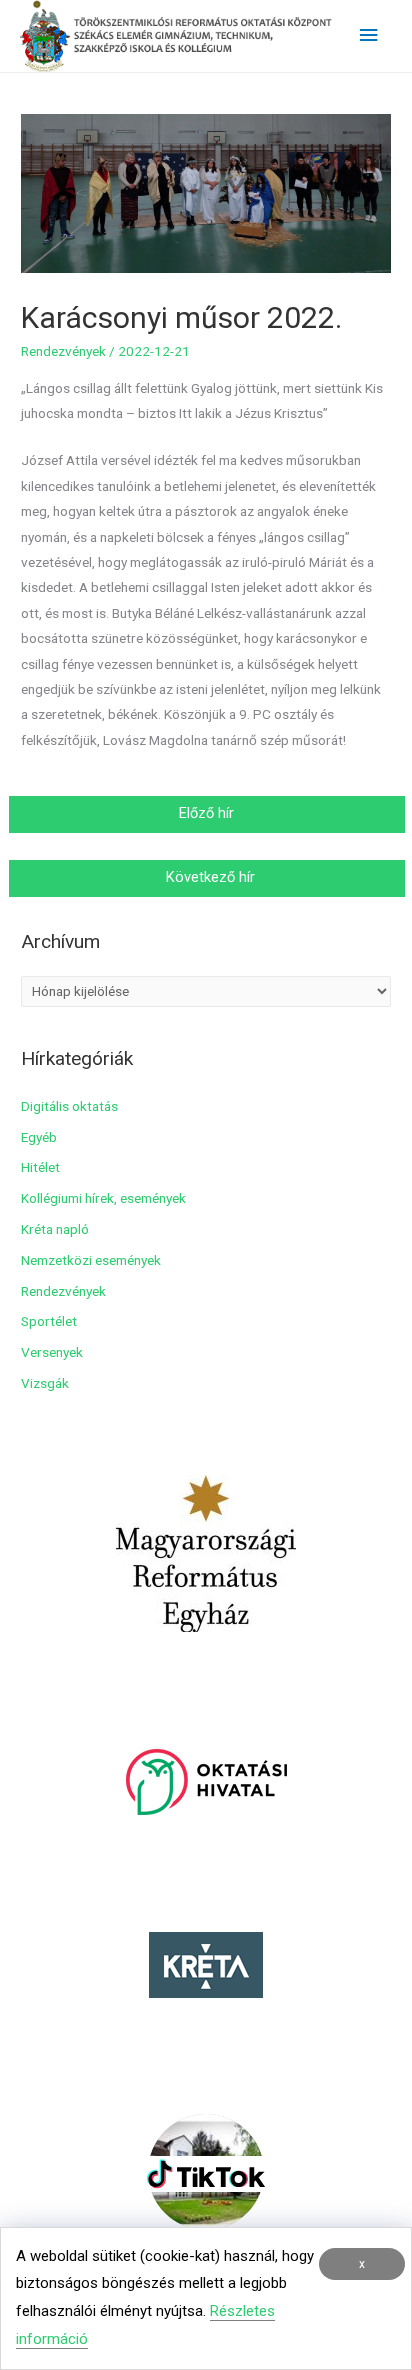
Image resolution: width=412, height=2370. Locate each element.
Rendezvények (63, 351)
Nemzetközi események (91, 1260)
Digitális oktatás (69, 1106)
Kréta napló (55, 1229)
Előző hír (208, 813)
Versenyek (52, 1352)
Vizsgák (45, 1383)
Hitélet (40, 1167)
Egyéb (39, 1137)
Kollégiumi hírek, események (103, 1198)
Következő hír (208, 877)
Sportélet (49, 1321)
